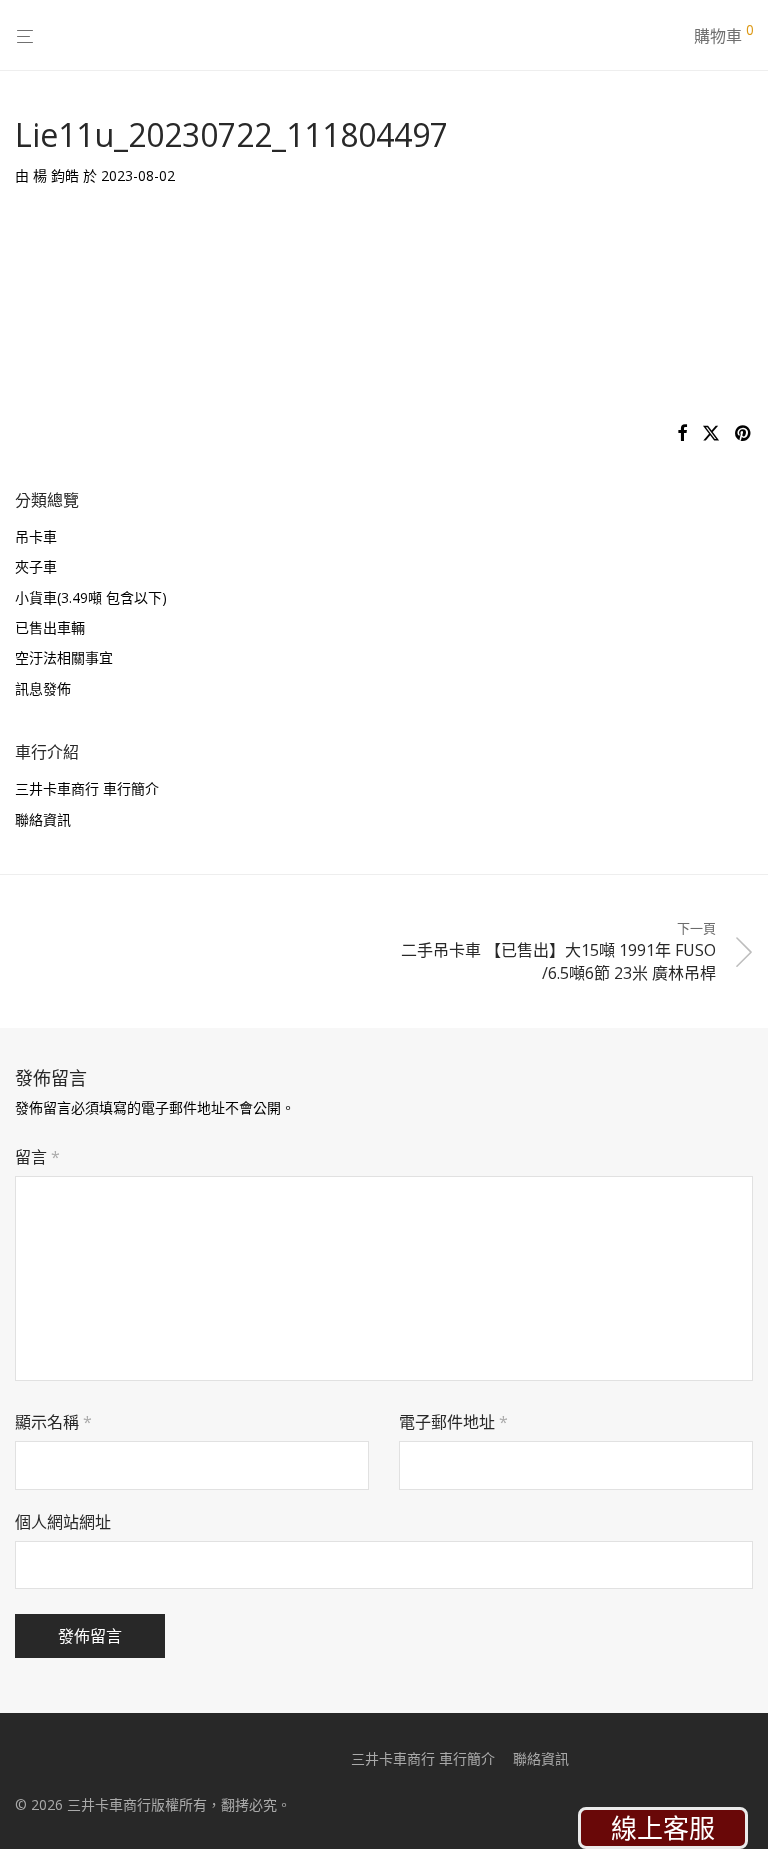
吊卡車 (36, 536)
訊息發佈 (43, 688)
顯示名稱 (53, 1422)
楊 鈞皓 (56, 175)
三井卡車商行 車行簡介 (87, 788)
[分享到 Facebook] (682, 433)
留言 (37, 1157)
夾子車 (36, 566)
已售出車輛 (50, 627)
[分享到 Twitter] (711, 433)
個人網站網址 (63, 1522)
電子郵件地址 (453, 1422)
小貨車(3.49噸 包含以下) (91, 597)
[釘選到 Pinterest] (744, 433)
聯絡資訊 (43, 819)
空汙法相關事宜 (64, 657)
